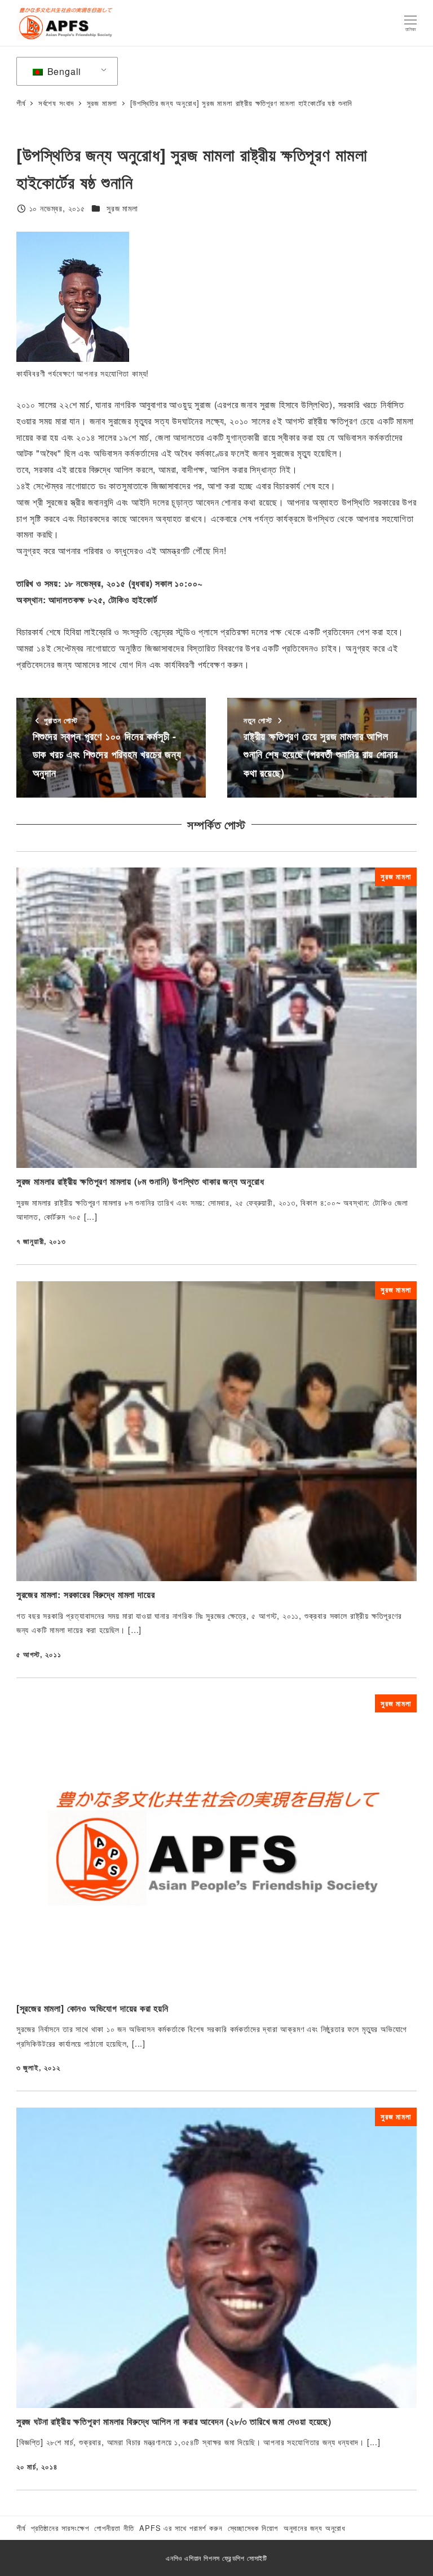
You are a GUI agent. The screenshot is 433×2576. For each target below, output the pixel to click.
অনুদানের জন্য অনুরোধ (315, 2528)
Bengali (63, 71)
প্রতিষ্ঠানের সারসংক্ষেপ (60, 2528)
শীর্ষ (21, 2528)
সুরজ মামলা (122, 208)
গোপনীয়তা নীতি (114, 2528)
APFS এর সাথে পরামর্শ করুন (181, 2528)
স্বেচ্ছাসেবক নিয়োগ (253, 2528)
